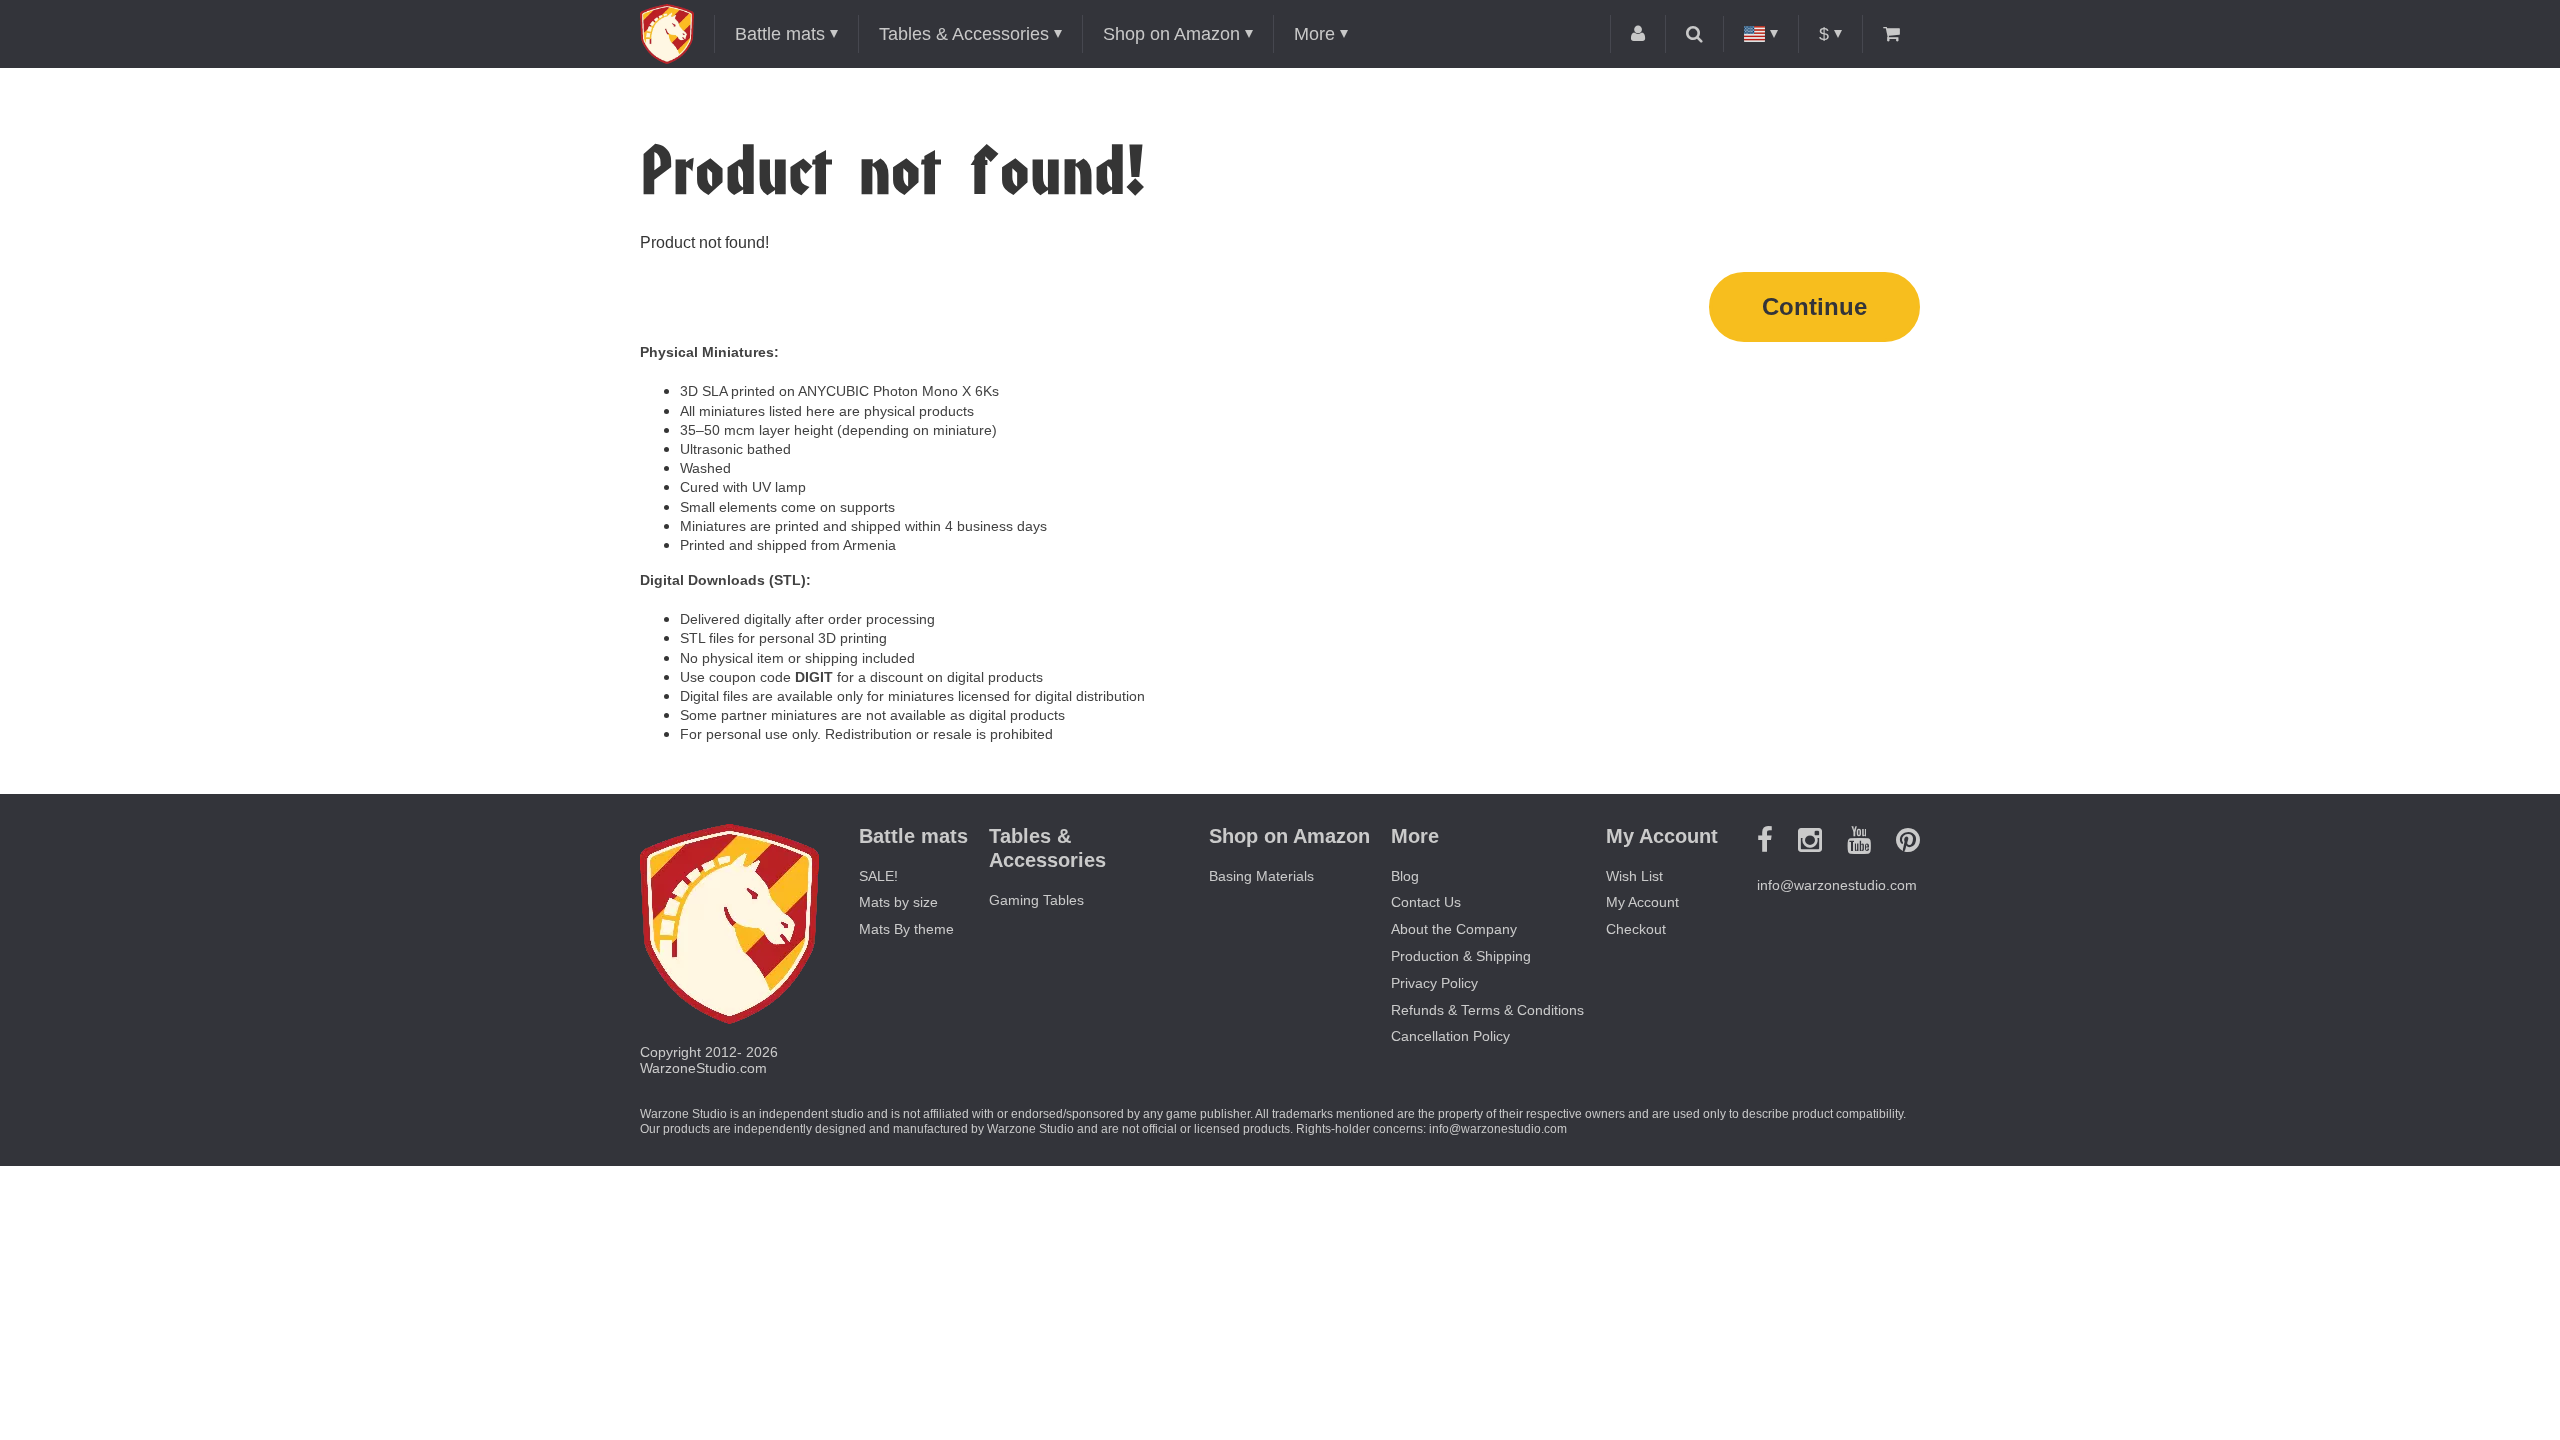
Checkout (1636, 929)
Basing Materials (1261, 876)
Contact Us (1426, 902)
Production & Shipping (1461, 956)
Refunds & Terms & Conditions (1487, 1010)
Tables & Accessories (964, 34)
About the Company (1454, 929)
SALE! (878, 876)
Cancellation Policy (1450, 1036)
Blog (1405, 876)
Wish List (1634, 876)
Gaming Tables (1036, 900)
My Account (1642, 902)
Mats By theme (906, 929)
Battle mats (780, 34)
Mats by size (898, 902)
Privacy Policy (1434, 983)
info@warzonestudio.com (1837, 885)
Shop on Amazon (1171, 34)
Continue (1814, 306)
